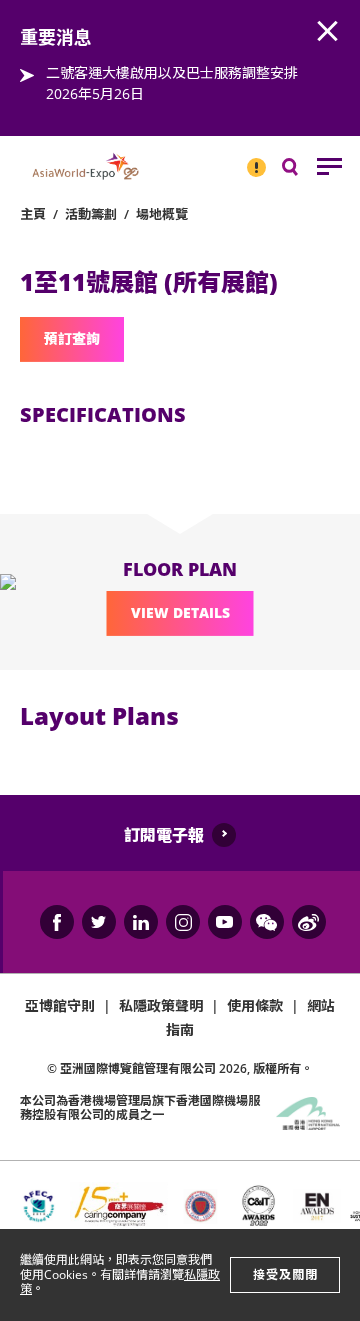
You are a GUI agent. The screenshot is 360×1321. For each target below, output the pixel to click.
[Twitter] (99, 922)
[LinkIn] (141, 922)
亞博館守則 (60, 1005)
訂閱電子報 (164, 835)
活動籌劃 (91, 214)
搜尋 (304, 171)
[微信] (267, 922)
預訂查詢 (72, 338)
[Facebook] (57, 922)
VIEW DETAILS (180, 612)
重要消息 (250, 159)
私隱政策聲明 (161, 1005)
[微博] (309, 922)
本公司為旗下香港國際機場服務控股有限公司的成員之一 (140, 1107)
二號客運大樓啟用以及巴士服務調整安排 (172, 72)
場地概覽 (162, 214)
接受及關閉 (285, 1274)
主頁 (33, 214)
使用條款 (255, 1005)
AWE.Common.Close (328, 32)
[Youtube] (225, 922)
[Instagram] (183, 922)
